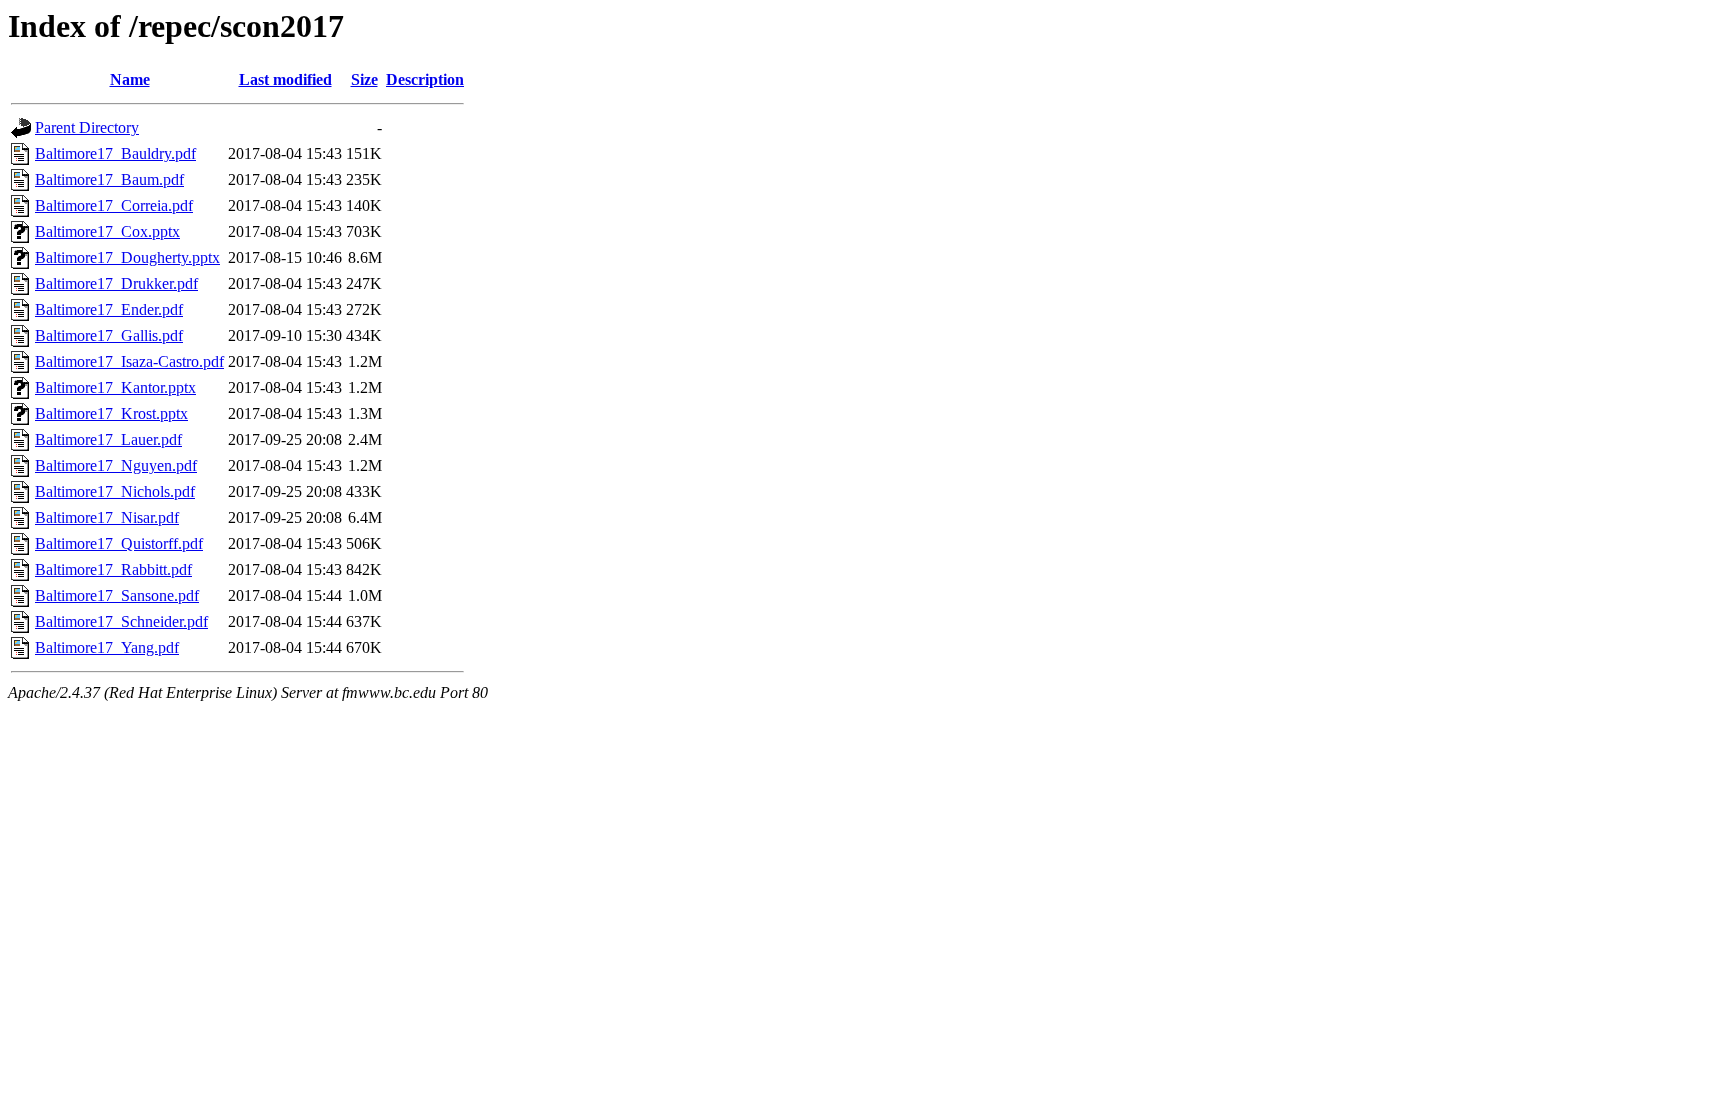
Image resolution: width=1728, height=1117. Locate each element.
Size (364, 79)
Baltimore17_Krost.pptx (111, 413)
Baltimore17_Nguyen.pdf (116, 465)
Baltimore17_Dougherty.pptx (127, 257)
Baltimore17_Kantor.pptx (115, 387)
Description (425, 79)
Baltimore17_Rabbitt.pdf (113, 569)
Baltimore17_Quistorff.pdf (119, 543)
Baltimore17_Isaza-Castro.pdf (129, 361)
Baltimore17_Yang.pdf (107, 647)
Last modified (285, 79)
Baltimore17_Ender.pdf (109, 309)
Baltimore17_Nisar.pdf (107, 517)
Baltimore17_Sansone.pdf (117, 595)
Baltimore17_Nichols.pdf (115, 491)
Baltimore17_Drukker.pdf (116, 283)
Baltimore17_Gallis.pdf (109, 335)
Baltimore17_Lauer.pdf (108, 439)
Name (130, 79)
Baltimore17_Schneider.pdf (121, 621)
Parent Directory (87, 127)
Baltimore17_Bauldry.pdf (115, 153)
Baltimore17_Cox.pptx (107, 231)
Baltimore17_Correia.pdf (114, 205)
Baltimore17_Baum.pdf (109, 179)
